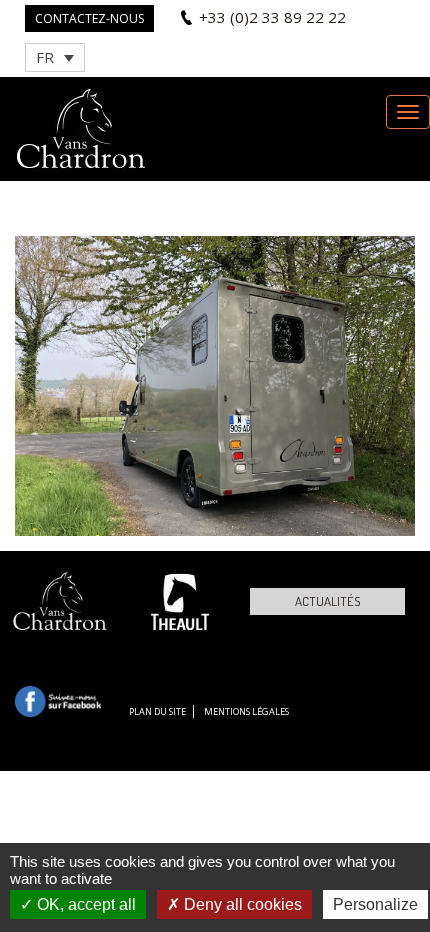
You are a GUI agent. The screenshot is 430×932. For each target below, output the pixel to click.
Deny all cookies (241, 904)
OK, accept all (84, 904)
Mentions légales (246, 711)
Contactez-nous (89, 18)
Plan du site (157, 711)
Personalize (375, 904)
